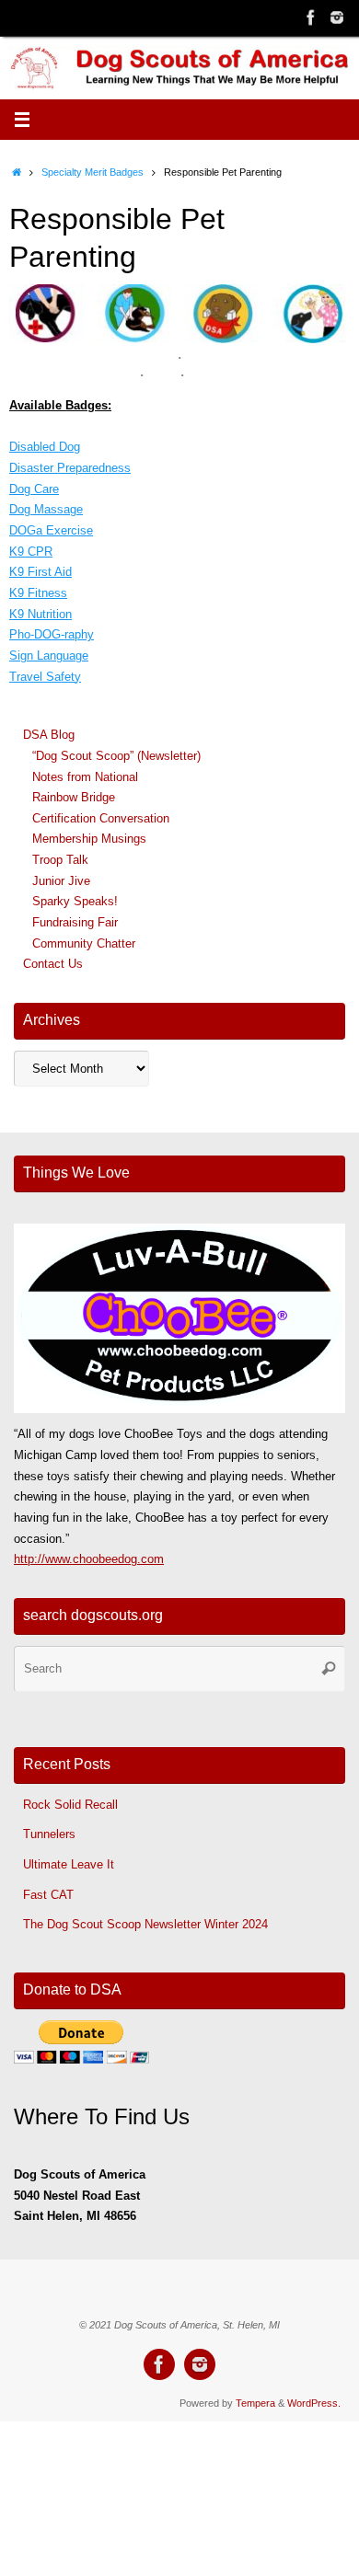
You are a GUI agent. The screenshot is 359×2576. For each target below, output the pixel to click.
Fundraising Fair (75, 923)
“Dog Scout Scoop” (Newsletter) (116, 756)
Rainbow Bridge (74, 798)
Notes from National (85, 777)
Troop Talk (60, 860)
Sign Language (49, 656)
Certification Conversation (101, 819)
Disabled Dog (45, 447)
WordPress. (314, 2403)
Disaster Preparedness (70, 468)
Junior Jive (61, 881)
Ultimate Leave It (69, 1865)
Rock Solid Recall (70, 1805)
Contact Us (53, 964)
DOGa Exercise (51, 531)
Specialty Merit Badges (93, 172)
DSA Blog (49, 735)
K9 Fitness (38, 593)
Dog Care (34, 489)
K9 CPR (31, 552)
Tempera (255, 2403)
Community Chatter (84, 944)
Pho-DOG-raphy (52, 635)
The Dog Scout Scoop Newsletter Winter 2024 (145, 1925)
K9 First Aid (41, 572)
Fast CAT (48, 1895)
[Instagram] (337, 17)
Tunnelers (49, 1834)
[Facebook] (311, 17)
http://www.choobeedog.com (89, 1559)
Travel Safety (45, 677)
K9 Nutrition (41, 615)
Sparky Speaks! (75, 902)
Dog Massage (46, 510)
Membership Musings (89, 839)
